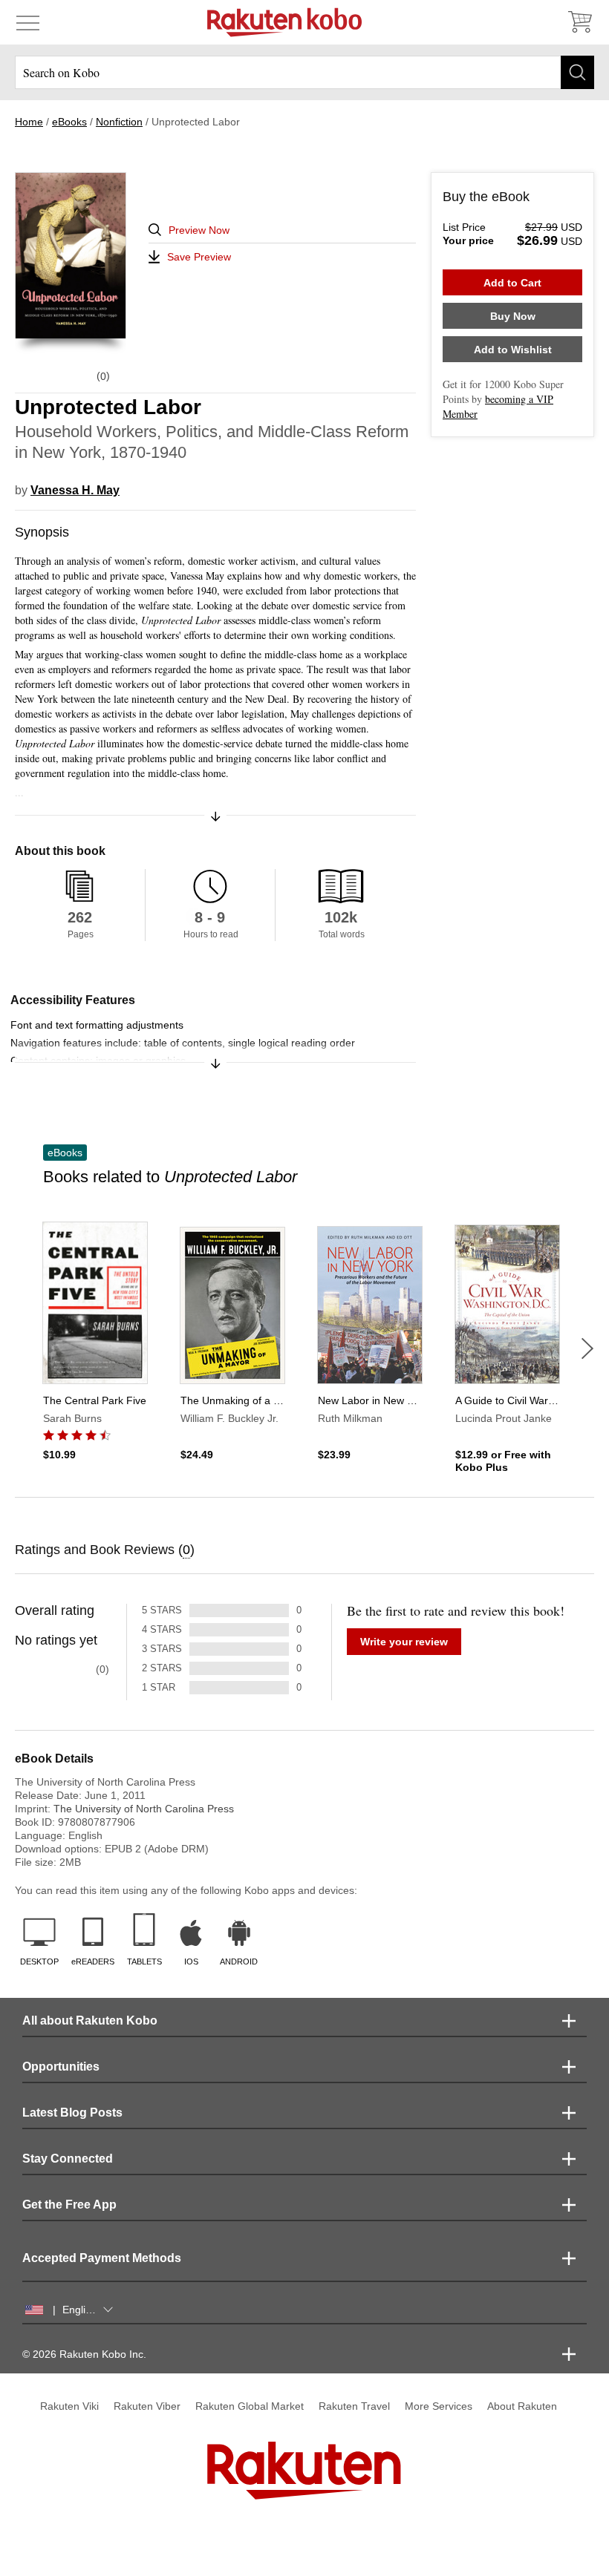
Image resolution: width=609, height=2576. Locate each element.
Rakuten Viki (69, 2406)
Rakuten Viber (147, 2406)
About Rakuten (522, 2406)
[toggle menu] (28, 22)
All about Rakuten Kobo (90, 2021)
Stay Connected (68, 2159)
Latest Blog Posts (72, 2113)
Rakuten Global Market (250, 2406)
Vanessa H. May (75, 490)
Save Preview (199, 257)
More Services (439, 2406)
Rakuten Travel (354, 2406)
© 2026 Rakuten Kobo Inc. (84, 2354)
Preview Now (199, 230)
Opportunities (61, 2067)
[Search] (577, 72)
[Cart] (579, 22)
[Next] (587, 1348)
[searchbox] (304, 72)
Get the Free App (69, 2205)
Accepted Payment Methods (102, 2258)
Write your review (404, 1642)
